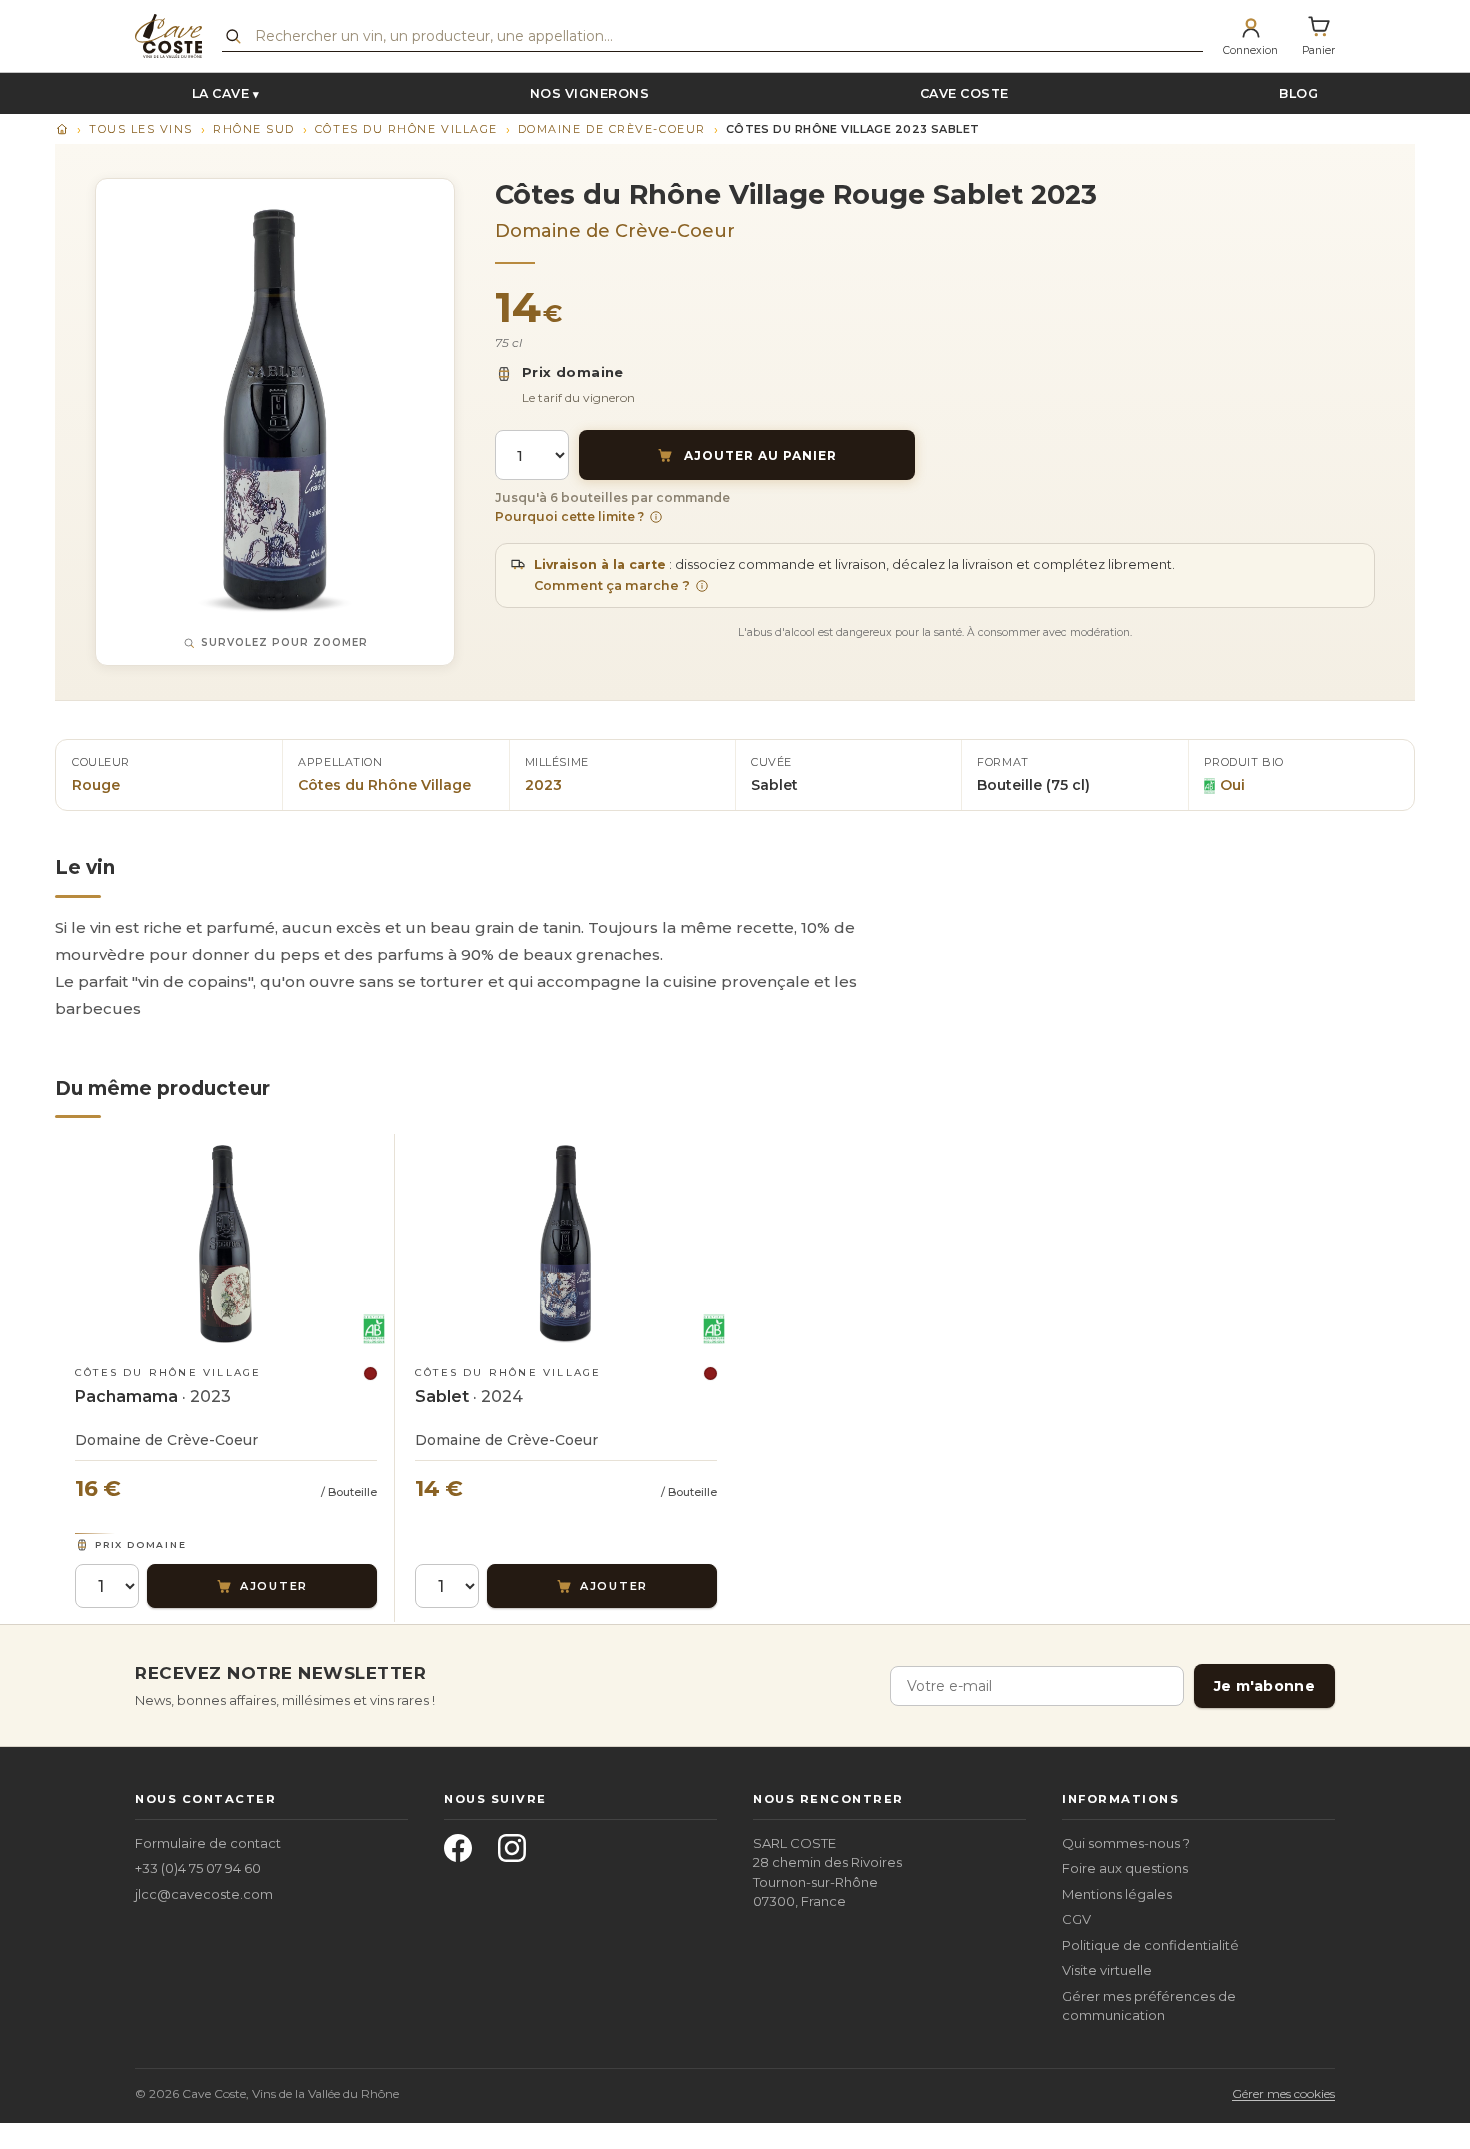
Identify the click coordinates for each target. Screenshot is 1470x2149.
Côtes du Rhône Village (406, 129)
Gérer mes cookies (1283, 2093)
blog (1298, 93)
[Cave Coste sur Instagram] (518, 1854)
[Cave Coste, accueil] (168, 36)
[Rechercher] (233, 36)
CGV (1076, 1919)
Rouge (96, 785)
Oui (1232, 785)
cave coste (964, 93)
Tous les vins (141, 129)
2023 (543, 785)
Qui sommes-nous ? (1126, 1843)
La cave (221, 93)
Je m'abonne (1264, 1686)
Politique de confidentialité (1150, 1945)
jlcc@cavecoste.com (204, 1894)
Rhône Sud (254, 129)
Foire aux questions (1125, 1868)
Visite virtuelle (1107, 1970)
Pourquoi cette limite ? (569, 516)
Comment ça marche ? (612, 585)
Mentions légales (1117, 1894)
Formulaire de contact (208, 1843)
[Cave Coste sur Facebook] (464, 1854)
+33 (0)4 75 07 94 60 (198, 1868)
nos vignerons (590, 93)
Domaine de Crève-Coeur (612, 129)
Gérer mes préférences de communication (1149, 2006)
